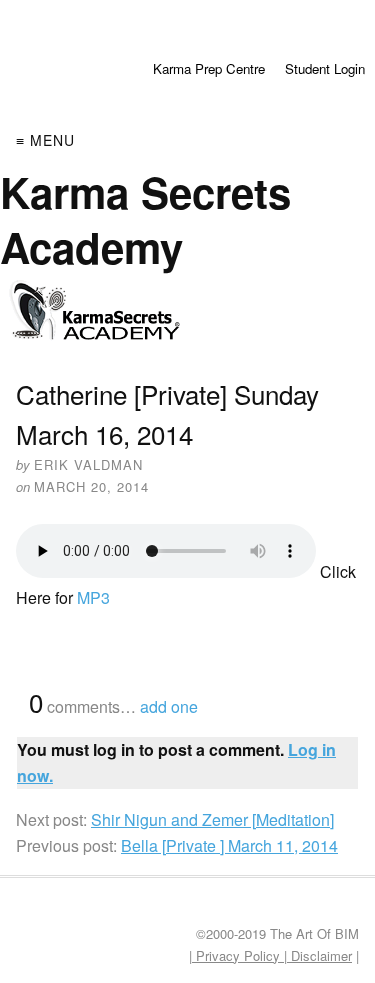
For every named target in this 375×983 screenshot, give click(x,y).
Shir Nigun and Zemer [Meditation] (212, 819)
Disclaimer (319, 955)
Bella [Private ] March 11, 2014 (229, 845)
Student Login (325, 68)
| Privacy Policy (236, 955)
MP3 (93, 597)
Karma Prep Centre (209, 68)
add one (169, 706)
